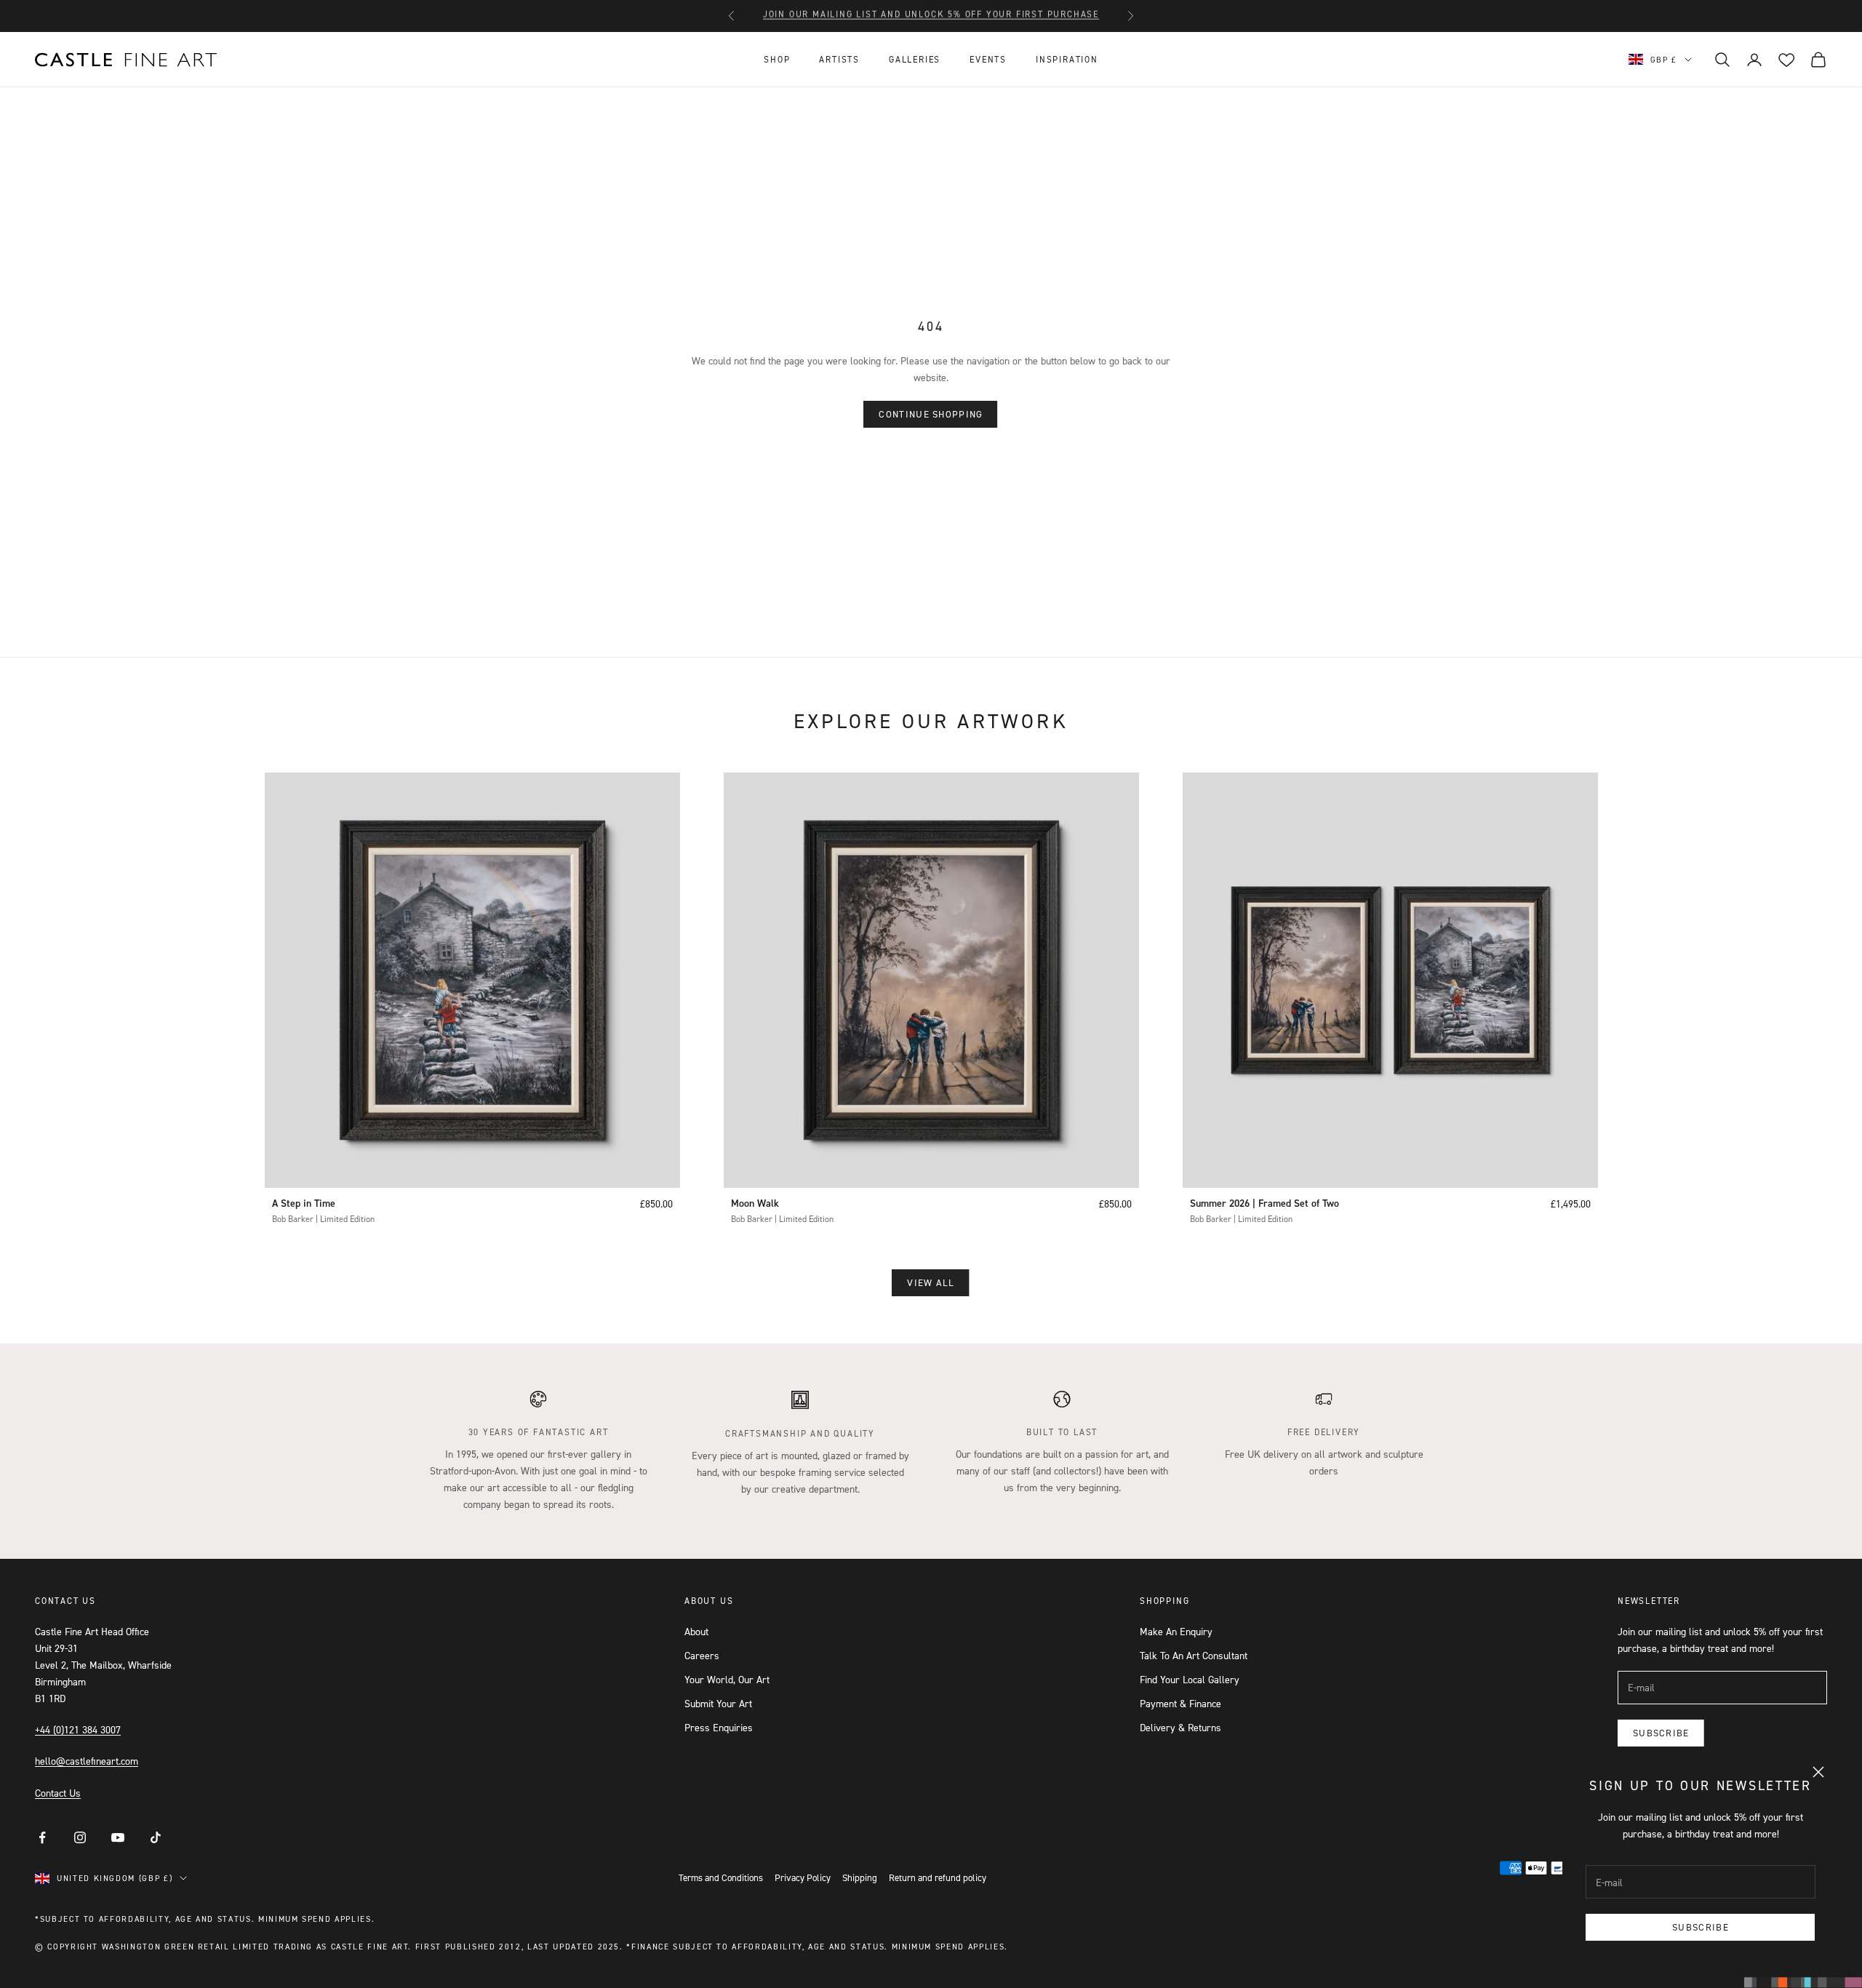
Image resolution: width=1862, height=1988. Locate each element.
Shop (777, 59)
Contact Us (58, 1793)
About (696, 1631)
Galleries (915, 59)
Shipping (860, 1877)
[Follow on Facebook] (42, 1837)
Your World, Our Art (727, 1679)
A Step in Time (304, 1203)
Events (988, 59)
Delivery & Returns (1180, 1727)
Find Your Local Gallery (1190, 1679)
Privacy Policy (803, 1877)
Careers (702, 1655)
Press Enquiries (719, 1727)
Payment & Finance (1180, 1703)
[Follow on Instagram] (80, 1837)
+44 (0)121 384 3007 (78, 1729)
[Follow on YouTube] (118, 1837)
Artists (839, 59)
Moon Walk (755, 1203)
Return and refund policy (938, 1877)
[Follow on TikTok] (156, 1837)
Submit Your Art (718, 1703)
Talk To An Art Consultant (1194, 1655)
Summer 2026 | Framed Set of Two (1264, 1203)
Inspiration (1067, 59)
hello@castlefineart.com (87, 1761)
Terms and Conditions (721, 1877)
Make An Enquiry (1176, 1631)
